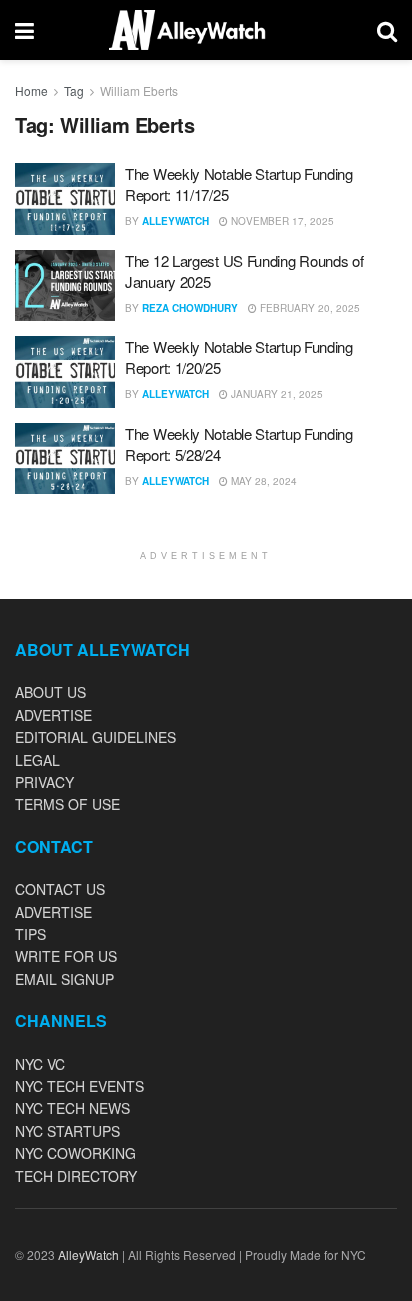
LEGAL (37, 760)
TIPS (30, 934)
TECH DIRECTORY (76, 1176)
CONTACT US (60, 889)
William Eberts (139, 90)
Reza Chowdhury (190, 308)
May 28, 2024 (262, 481)
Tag (74, 90)
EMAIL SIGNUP (64, 979)
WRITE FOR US (66, 956)
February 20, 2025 (308, 308)
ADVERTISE (53, 715)
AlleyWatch (175, 221)
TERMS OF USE (67, 804)
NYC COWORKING (75, 1153)
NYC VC (40, 1064)
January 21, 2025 (275, 394)
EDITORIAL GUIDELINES (95, 737)
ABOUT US (50, 692)
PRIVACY (44, 782)
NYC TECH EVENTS (79, 1086)
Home (31, 90)
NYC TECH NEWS (72, 1108)
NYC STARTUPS (67, 1131)
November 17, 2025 (281, 221)
